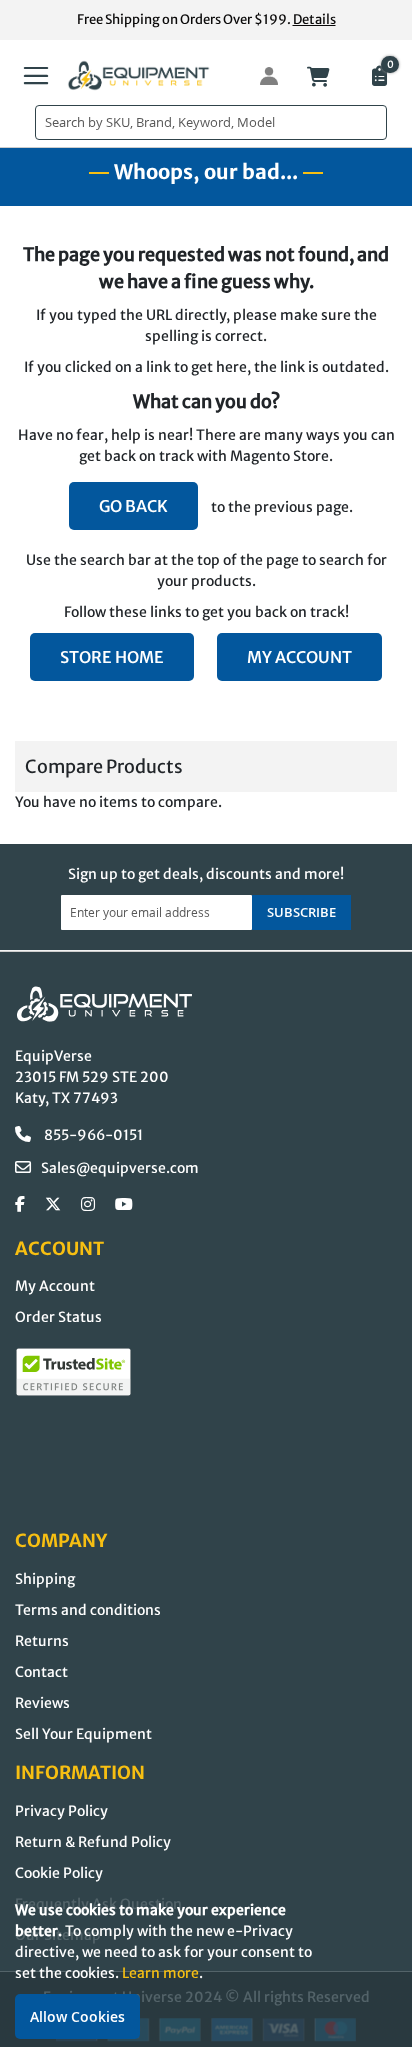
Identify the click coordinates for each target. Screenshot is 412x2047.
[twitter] (53, 1205)
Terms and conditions (88, 1610)
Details (314, 19)
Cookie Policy (59, 1873)
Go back (133, 506)
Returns (42, 1641)
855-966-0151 (92, 1135)
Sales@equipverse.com (120, 1168)
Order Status (58, 1317)
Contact (41, 1672)
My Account (299, 657)
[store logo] (139, 75)
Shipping (45, 1579)
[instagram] (88, 1205)
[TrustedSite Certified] (73, 1372)
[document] (206, 1969)
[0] (378, 78)
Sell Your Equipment (83, 1734)
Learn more (160, 1973)
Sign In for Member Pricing (258, 76)
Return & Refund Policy (93, 1842)
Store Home (112, 657)
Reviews (42, 1703)
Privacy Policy (61, 1811)
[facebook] (20, 1205)
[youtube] (124, 1205)
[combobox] (211, 122)
